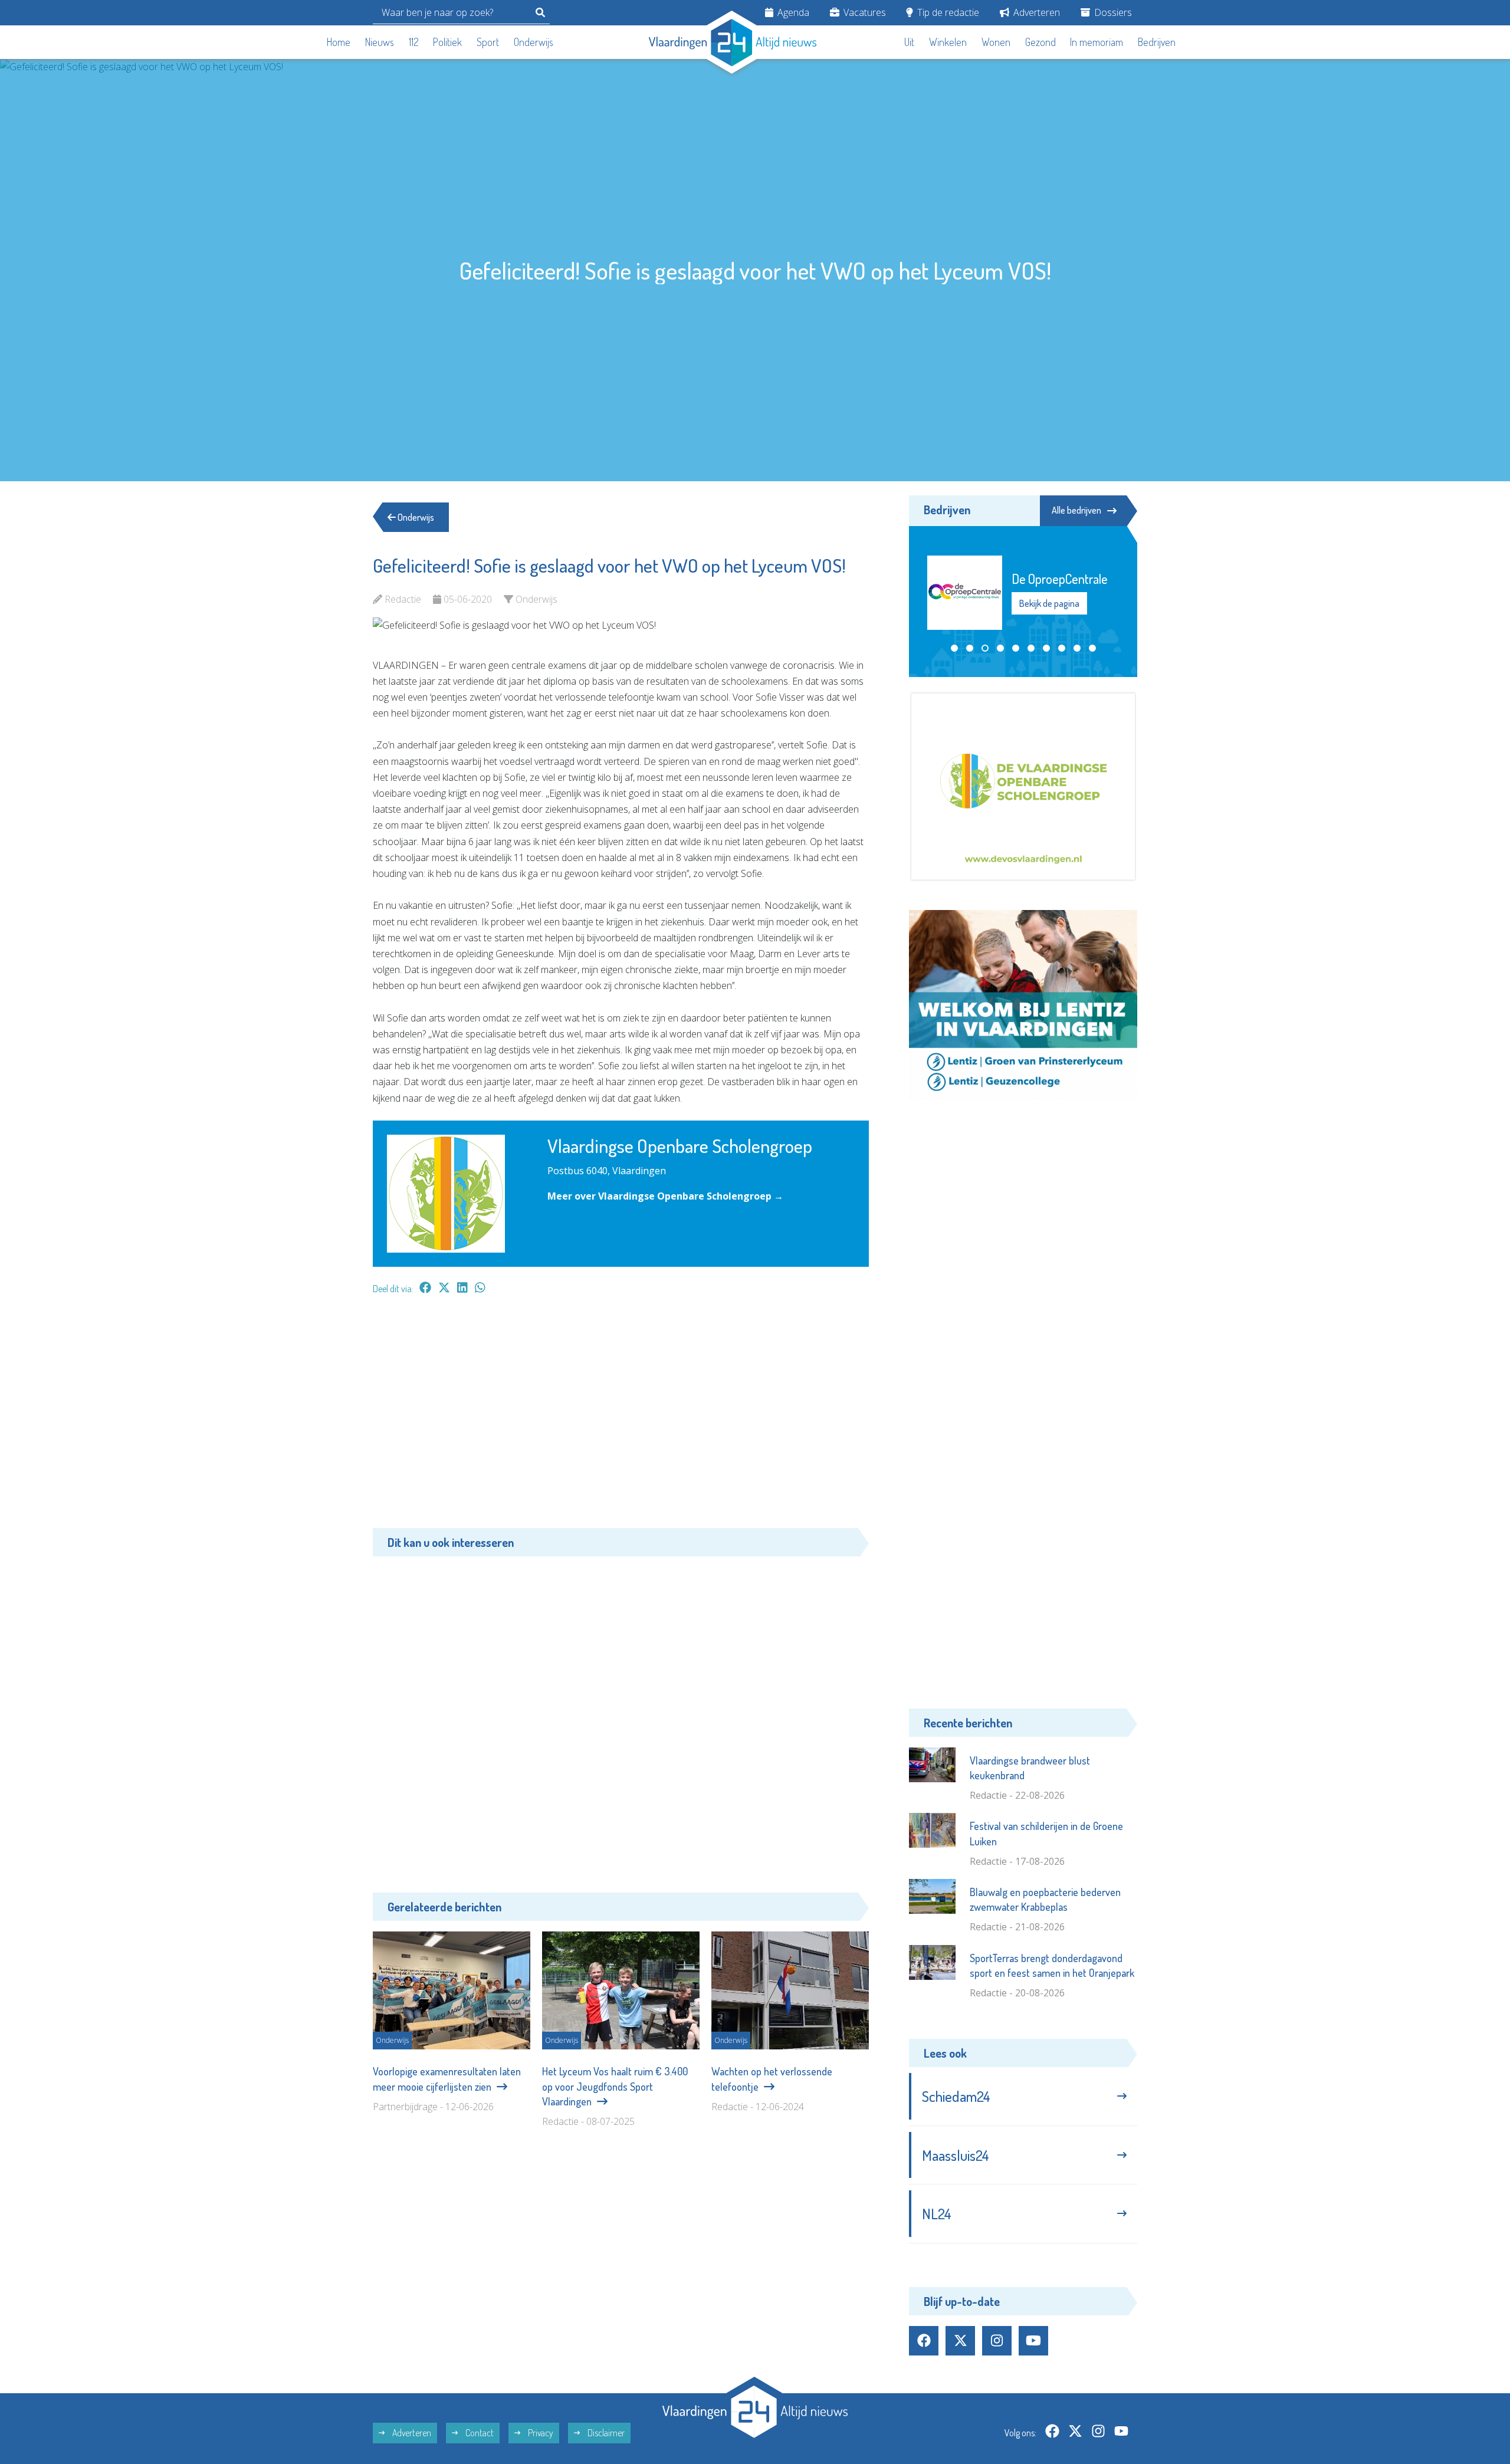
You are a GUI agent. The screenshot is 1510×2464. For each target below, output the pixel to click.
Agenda (792, 12)
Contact (479, 2433)
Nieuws (380, 42)
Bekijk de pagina (1049, 611)
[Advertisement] (621, 1417)
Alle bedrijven (1076, 510)
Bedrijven (1157, 42)
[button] (954, 648)
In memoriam (1097, 42)
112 (414, 42)
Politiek (447, 42)
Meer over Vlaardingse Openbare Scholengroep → (665, 1196)
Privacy (540, 2433)
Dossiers (1112, 12)
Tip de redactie (947, 12)
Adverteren (1035, 12)
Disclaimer (605, 2433)
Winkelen (948, 42)
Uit (909, 42)
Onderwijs (534, 42)
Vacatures (864, 12)
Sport (488, 42)
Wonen (996, 42)
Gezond (1040, 42)
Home (339, 42)
